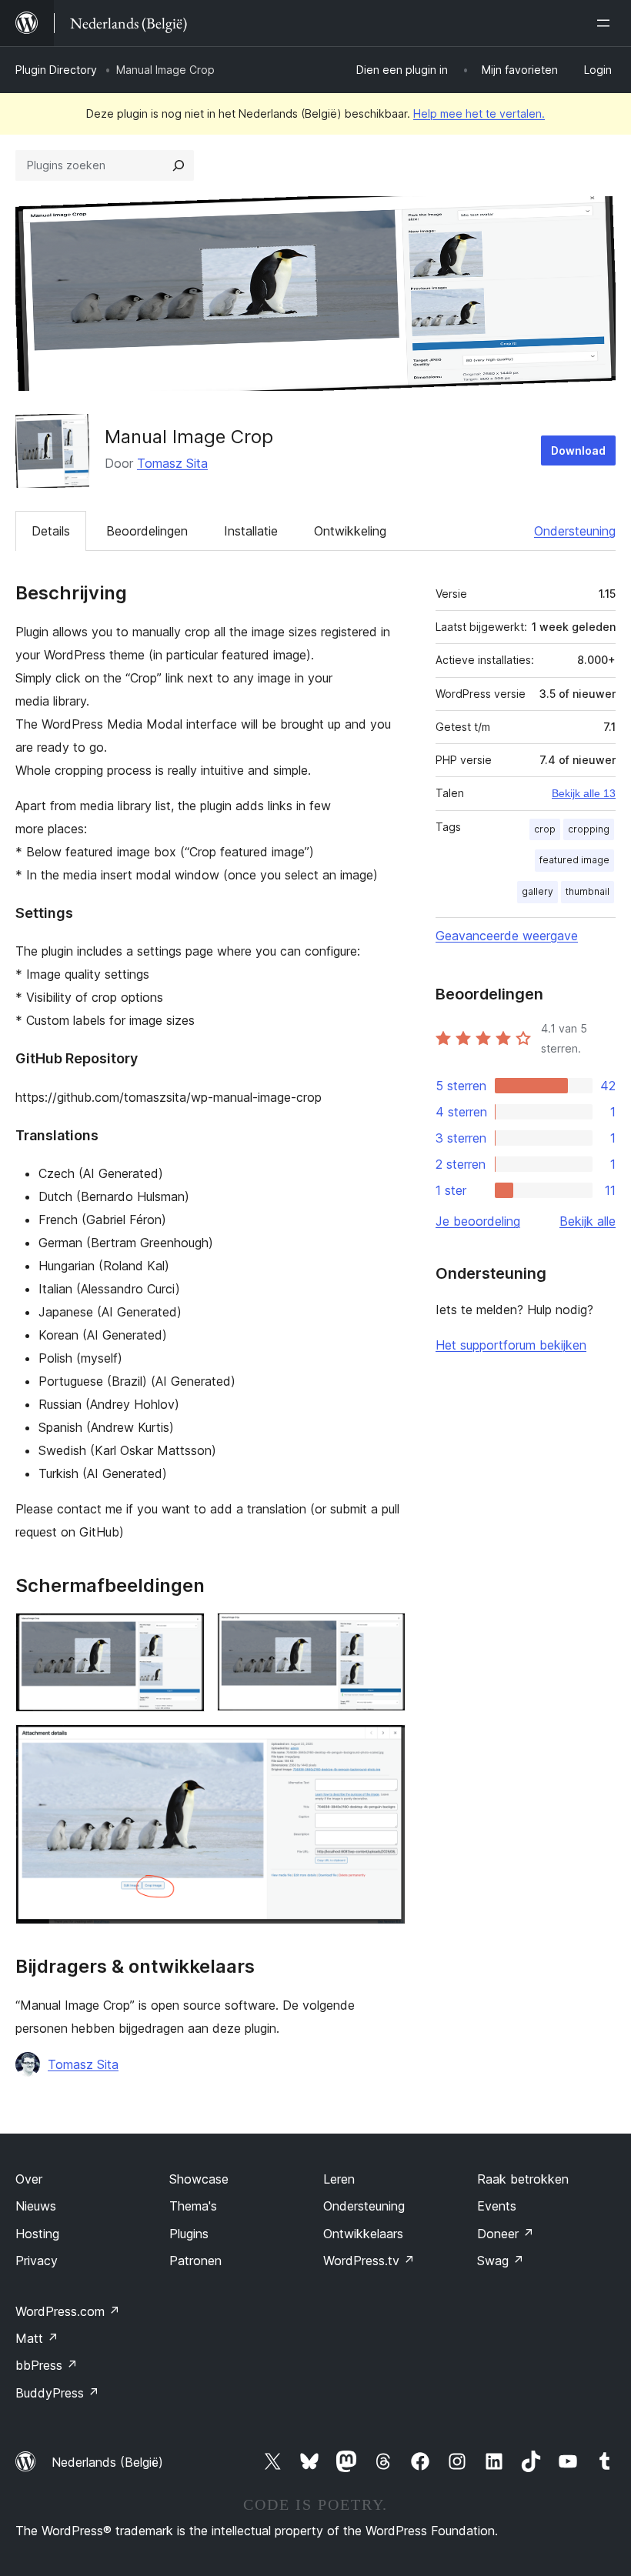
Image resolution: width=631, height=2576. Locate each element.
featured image (574, 860)
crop (545, 829)
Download (578, 450)
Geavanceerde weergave (507, 936)
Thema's (193, 2206)
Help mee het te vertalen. (479, 113)
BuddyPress (57, 2393)
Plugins (189, 2234)
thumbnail (588, 891)
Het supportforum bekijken (511, 1345)
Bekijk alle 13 (584, 793)
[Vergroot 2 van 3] (385, 1633)
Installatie (251, 531)
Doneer (506, 2234)
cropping (589, 829)
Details (51, 531)
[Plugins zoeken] (179, 165)
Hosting (37, 2234)
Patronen (195, 2261)
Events (497, 2206)
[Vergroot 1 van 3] (184, 1633)
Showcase (199, 2179)
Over (29, 2179)
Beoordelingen (147, 531)
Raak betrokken (523, 2179)
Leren (339, 2179)
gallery (538, 891)
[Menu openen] (606, 23)
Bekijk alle (588, 1221)
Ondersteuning (575, 531)
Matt (37, 2338)
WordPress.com (68, 2311)
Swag (501, 2261)
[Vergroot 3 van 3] (385, 1745)
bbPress (47, 2365)
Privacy (37, 2261)
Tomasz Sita (172, 463)
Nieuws (36, 2206)
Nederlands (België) (107, 2462)
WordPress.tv (369, 2261)
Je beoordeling (478, 1221)
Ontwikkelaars (363, 2234)
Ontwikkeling (350, 531)
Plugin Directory (56, 70)
